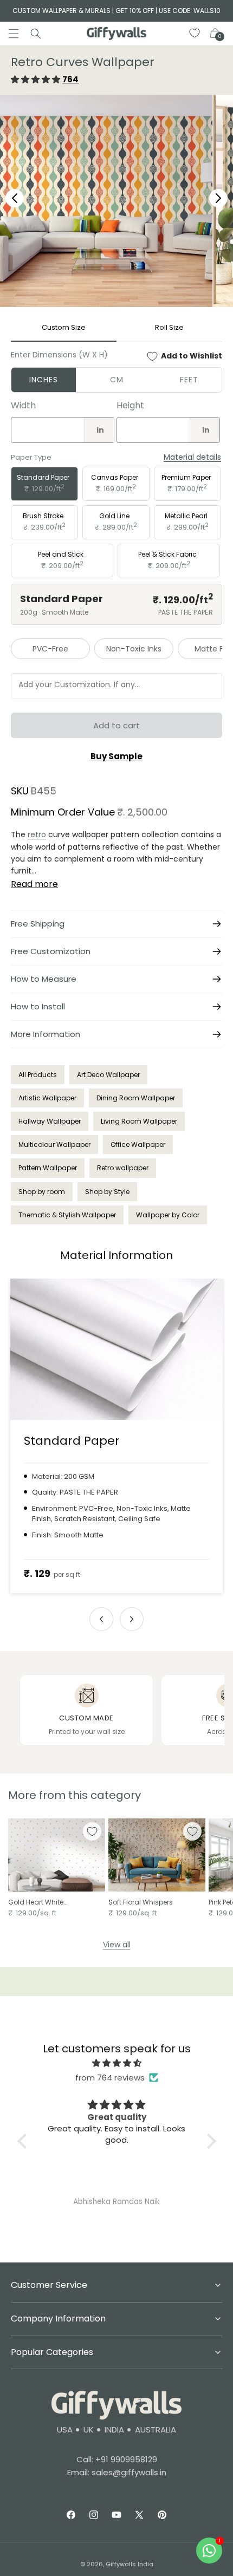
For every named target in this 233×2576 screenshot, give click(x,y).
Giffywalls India (130, 2564)
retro (37, 834)
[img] (117, 2063)
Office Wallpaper (138, 1144)
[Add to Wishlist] (92, 1831)
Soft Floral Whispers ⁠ (141, 1902)
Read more (34, 884)
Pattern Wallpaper (48, 1168)
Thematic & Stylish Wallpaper (67, 1215)
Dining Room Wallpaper (136, 1098)
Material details (192, 457)
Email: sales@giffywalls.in (117, 2472)
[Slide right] (132, 1619)
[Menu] (14, 34)
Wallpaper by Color (168, 1215)
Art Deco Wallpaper (108, 1075)
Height (130, 405)
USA (65, 2430)
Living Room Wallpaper (139, 1121)
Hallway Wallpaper (50, 1121)
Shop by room (42, 1192)
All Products (38, 1075)
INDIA (114, 2430)
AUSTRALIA (156, 2430)
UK (89, 2430)
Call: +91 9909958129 (117, 2459)
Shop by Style (107, 1192)
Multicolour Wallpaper (54, 1144)
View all (117, 1945)
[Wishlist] (195, 34)
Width (23, 405)
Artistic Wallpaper (47, 1098)
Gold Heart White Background (36, 1902)
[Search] (36, 34)
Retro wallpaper (123, 1168)
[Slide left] (101, 1619)
